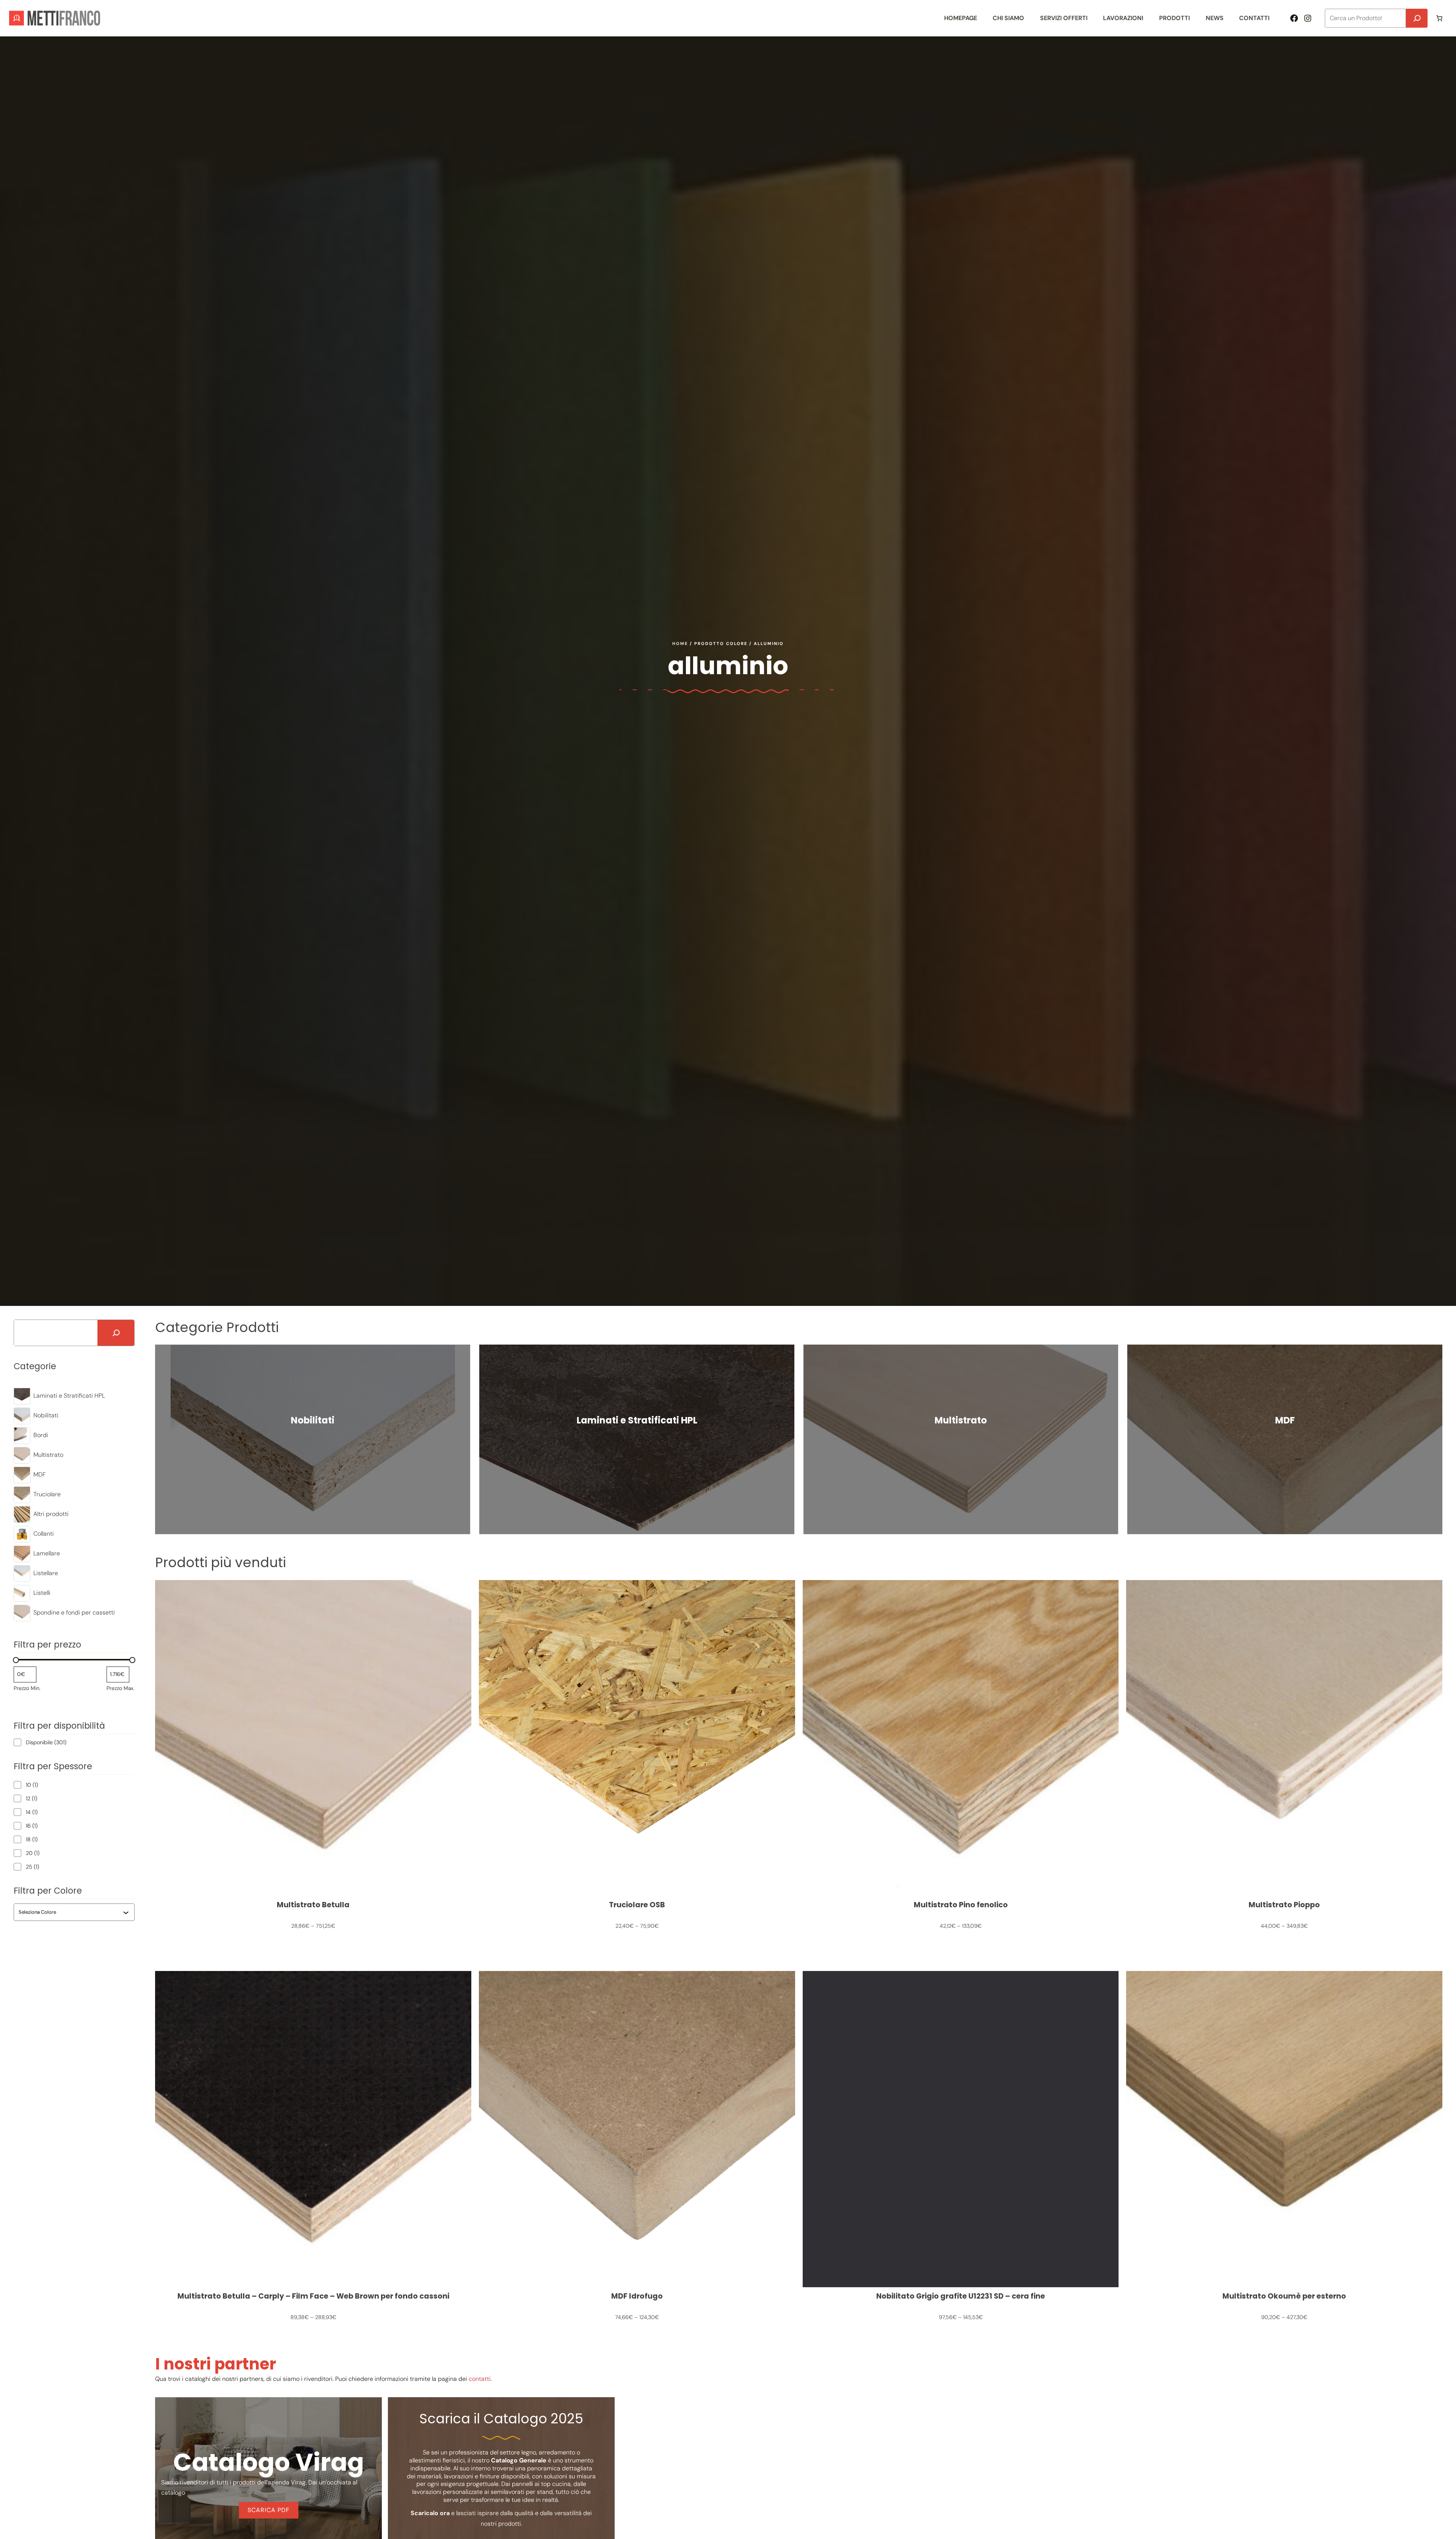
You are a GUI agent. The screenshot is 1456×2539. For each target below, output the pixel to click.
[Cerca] (1417, 18)
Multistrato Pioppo (1284, 1905)
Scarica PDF (269, 2510)
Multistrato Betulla (313, 1905)
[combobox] (71, 1912)
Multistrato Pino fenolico (961, 1905)
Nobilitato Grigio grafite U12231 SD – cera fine (961, 2296)
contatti (480, 2379)
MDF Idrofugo (637, 2296)
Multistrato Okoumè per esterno (1284, 2296)
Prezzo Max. (121, 1688)
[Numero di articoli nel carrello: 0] (1439, 18)
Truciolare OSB (637, 1905)
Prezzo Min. (27, 1688)
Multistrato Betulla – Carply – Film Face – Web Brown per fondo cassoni (313, 2296)
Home (680, 643)
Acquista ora (313, 1440)
